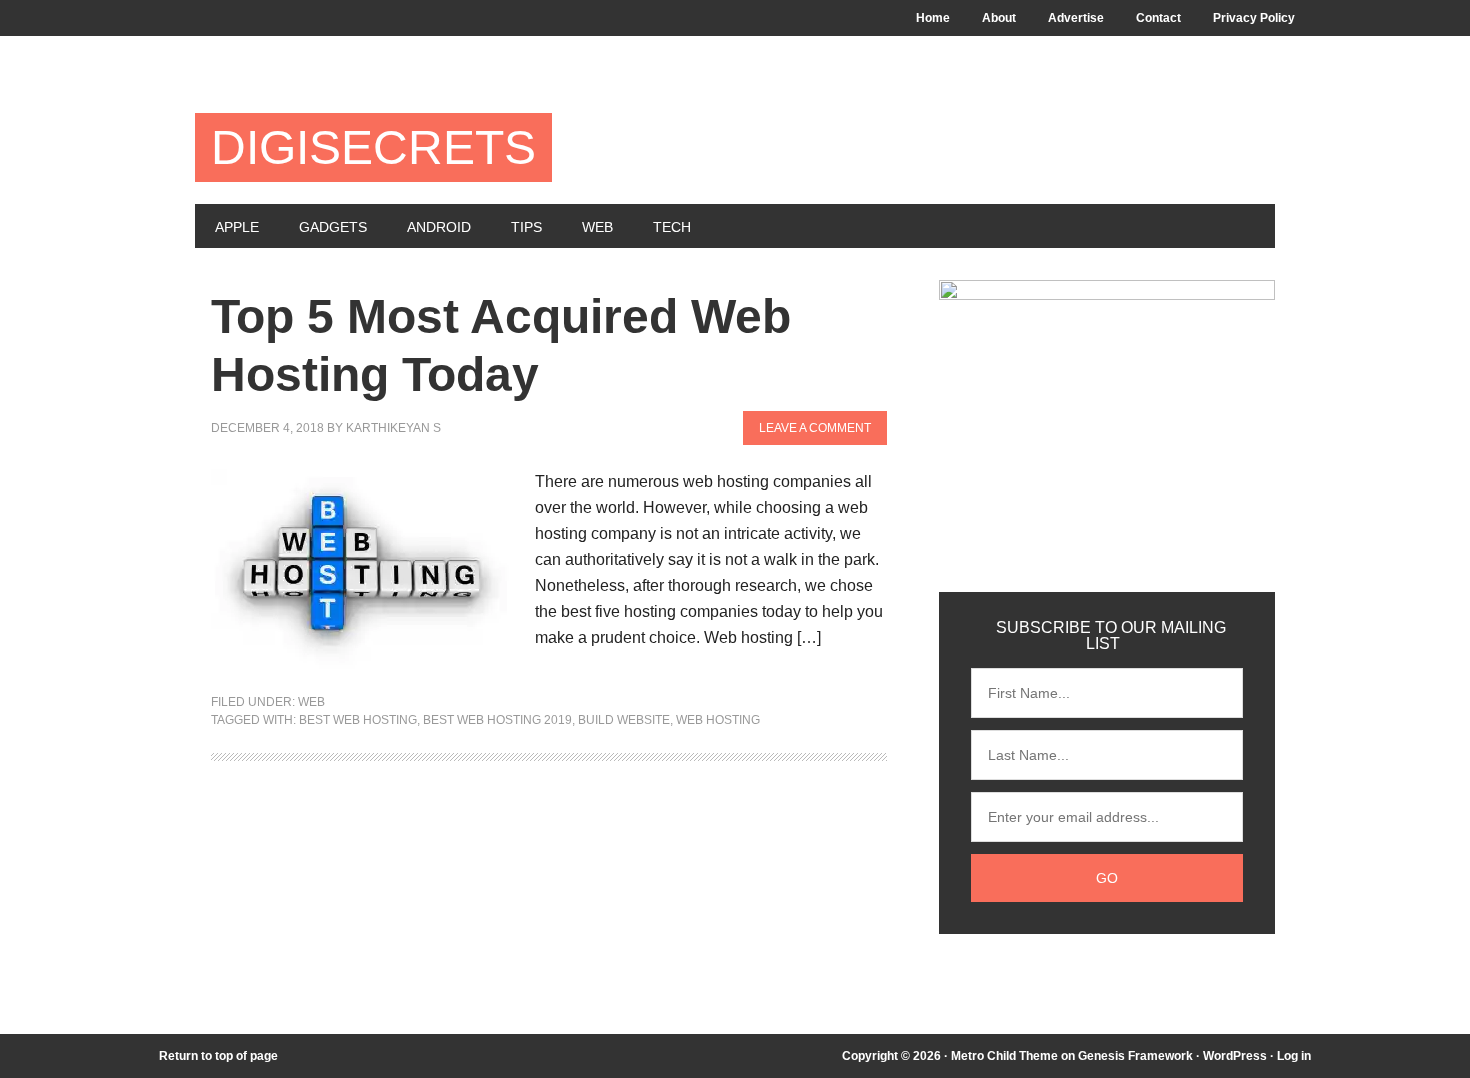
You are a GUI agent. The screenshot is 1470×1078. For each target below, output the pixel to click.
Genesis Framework (1135, 1056)
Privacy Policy (1254, 18)
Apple (237, 227)
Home (933, 18)
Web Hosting (718, 720)
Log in (1294, 1056)
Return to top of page (218, 1056)
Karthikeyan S (393, 428)
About (999, 18)
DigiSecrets (373, 147)
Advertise (1076, 18)
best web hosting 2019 (497, 720)
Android (439, 227)
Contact (1158, 18)
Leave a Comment (815, 428)
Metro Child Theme (1004, 1056)
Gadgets (333, 227)
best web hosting (358, 720)
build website (624, 720)
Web (597, 227)
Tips (526, 227)
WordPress (1235, 1056)
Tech (672, 227)
